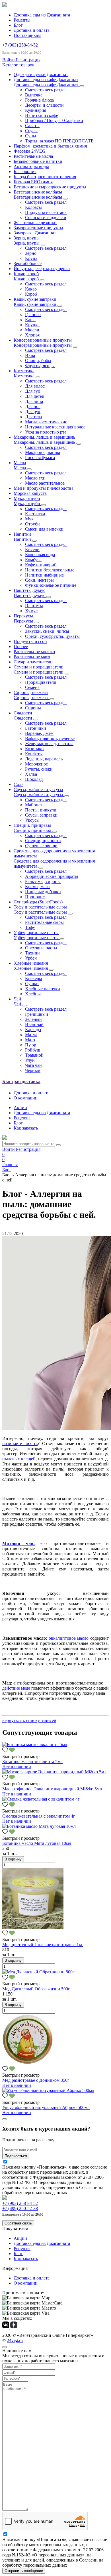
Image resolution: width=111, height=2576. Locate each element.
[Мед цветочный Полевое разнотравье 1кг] (33, 1928)
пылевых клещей (19, 1459)
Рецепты (22, 20)
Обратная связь (18, 2223)
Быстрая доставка (21, 1081)
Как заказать (26, 1128)
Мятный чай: (18, 1543)
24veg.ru (15, 2340)
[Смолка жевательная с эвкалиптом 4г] (41, 1799)
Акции (20, 1108)
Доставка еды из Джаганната (42, 15)
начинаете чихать (20, 1443)
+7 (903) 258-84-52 (20, 45)
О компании (26, 1098)
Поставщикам (27, 35)
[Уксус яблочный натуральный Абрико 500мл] (48, 2090)
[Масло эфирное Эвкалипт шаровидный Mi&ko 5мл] (54, 1772)
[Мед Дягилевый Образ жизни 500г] (38, 1972)
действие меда (16, 1688)
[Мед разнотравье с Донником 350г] (28, 2063)
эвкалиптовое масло (69, 1638)
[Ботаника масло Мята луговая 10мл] (39, 1826)
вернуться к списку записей (29, 1720)
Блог (18, 25)
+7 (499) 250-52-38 (20, 2208)
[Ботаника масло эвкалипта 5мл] (35, 1745)
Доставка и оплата (32, 30)
